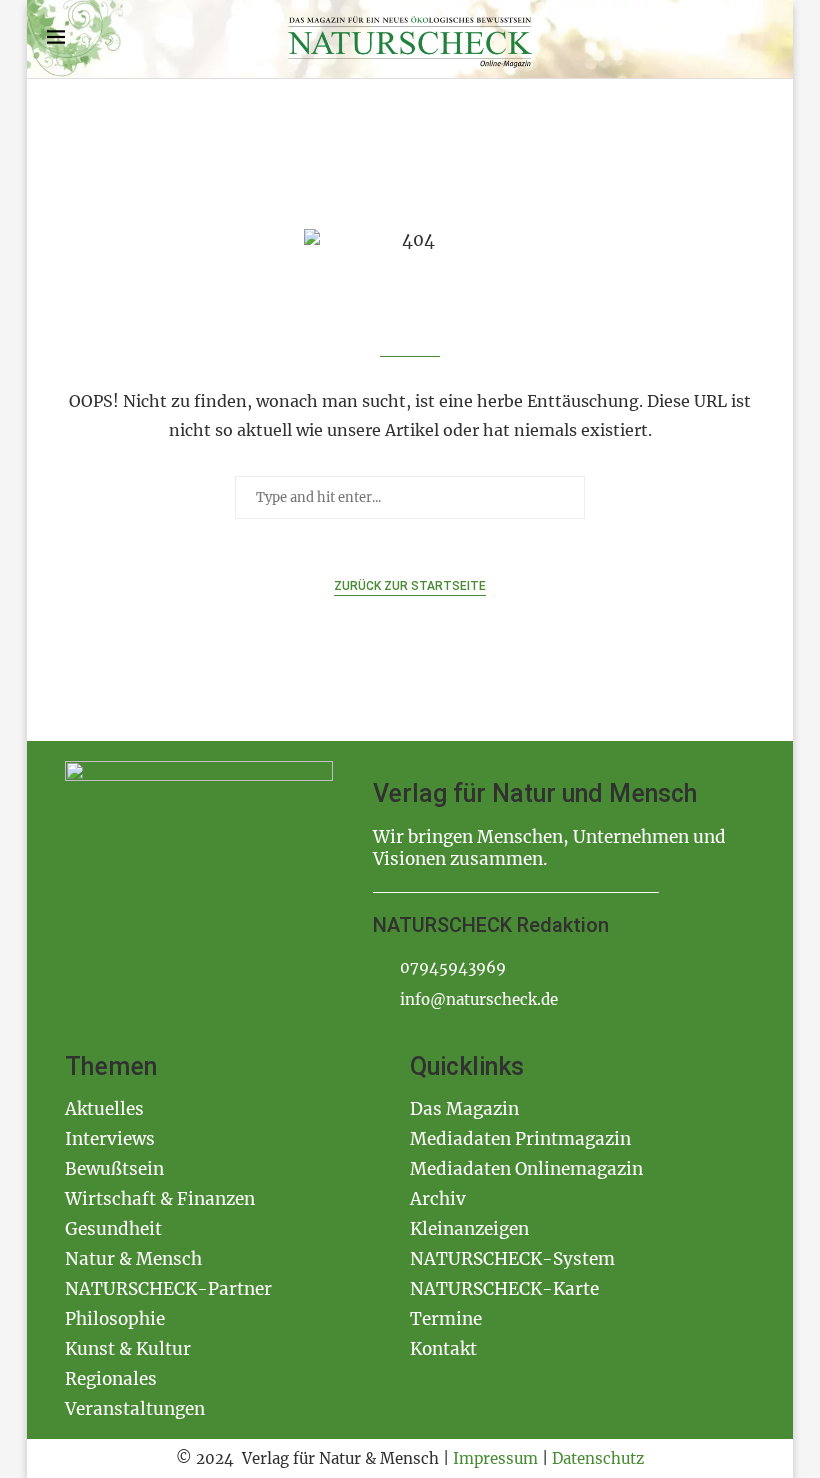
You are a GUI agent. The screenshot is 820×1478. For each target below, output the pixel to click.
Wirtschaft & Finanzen (160, 1199)
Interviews (110, 1139)
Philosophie (115, 1319)
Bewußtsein (114, 1169)
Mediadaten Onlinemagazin (526, 1169)
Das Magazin (464, 1109)
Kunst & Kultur (128, 1349)
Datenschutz (598, 1458)
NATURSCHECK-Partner (168, 1289)
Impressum (495, 1458)
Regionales (111, 1379)
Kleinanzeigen (469, 1229)
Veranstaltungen (135, 1409)
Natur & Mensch (133, 1259)
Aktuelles (104, 1109)
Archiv (438, 1199)
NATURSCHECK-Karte (504, 1289)
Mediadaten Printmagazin (520, 1139)
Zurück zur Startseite (410, 586)
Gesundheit (113, 1229)
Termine (446, 1319)
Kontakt (443, 1349)
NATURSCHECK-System (512, 1259)
